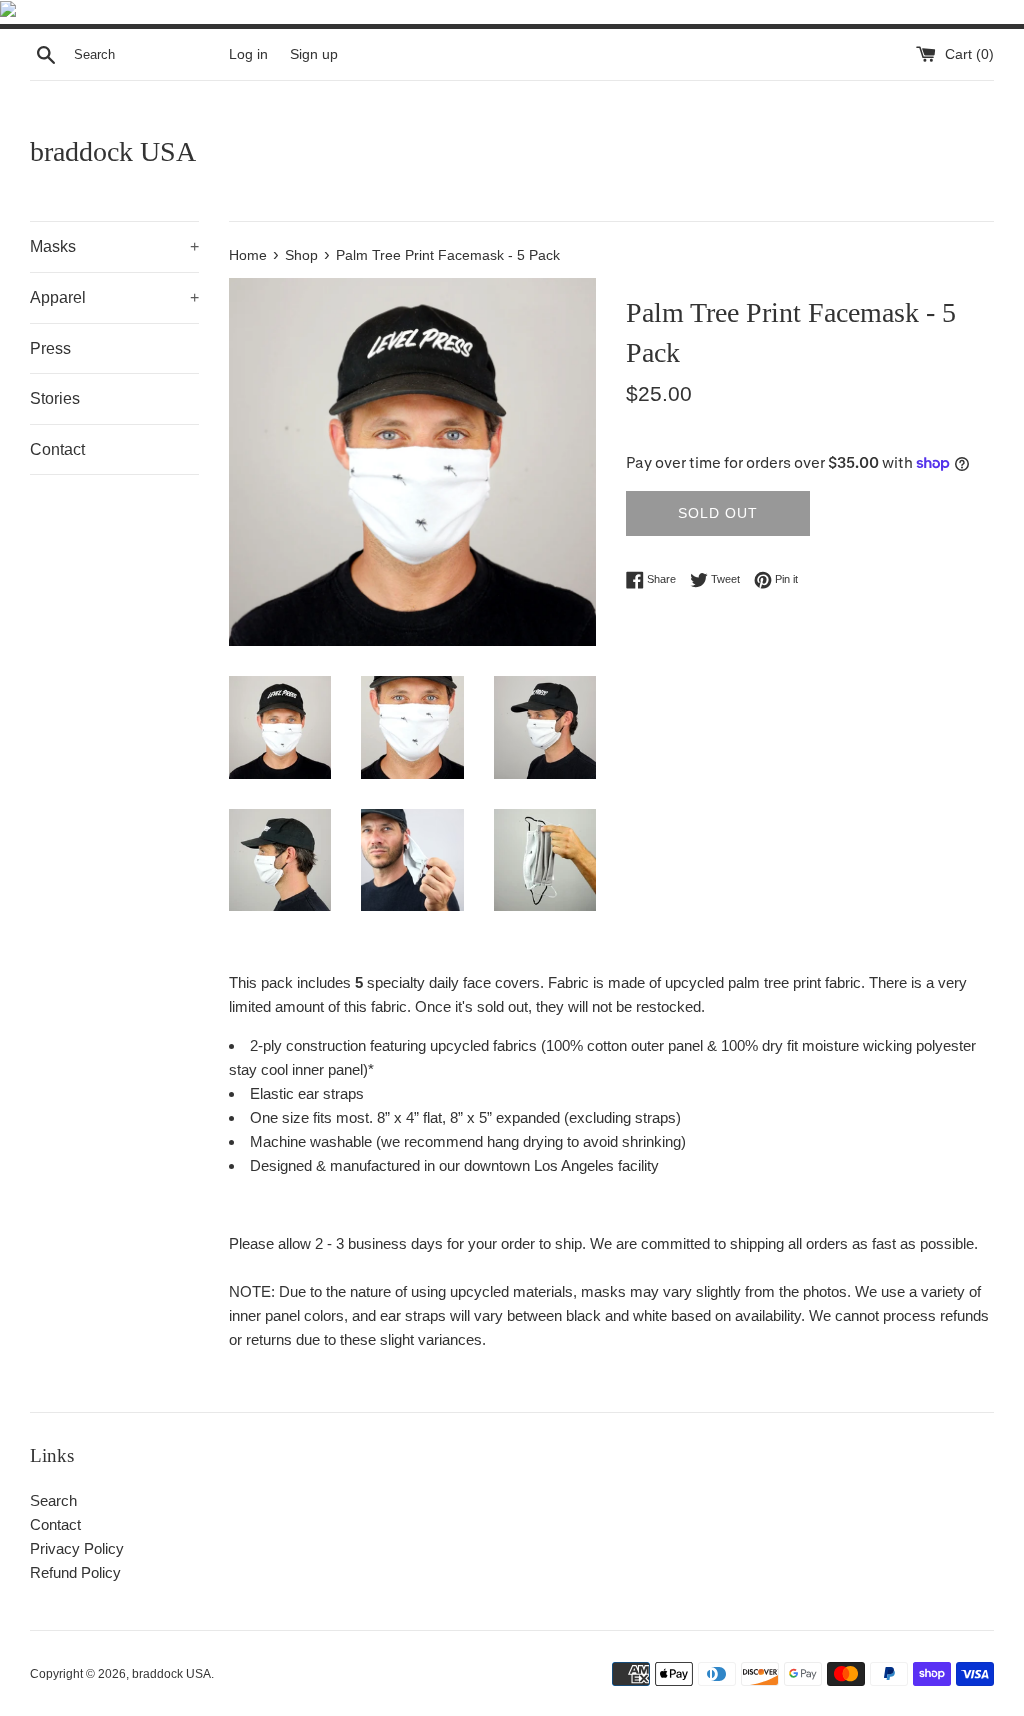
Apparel (114, 297)
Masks (114, 246)
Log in (248, 54)
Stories (55, 398)
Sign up (314, 54)
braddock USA (113, 151)
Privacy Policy (77, 1548)
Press (50, 348)
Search (53, 1500)
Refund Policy (75, 1572)
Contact (57, 449)
